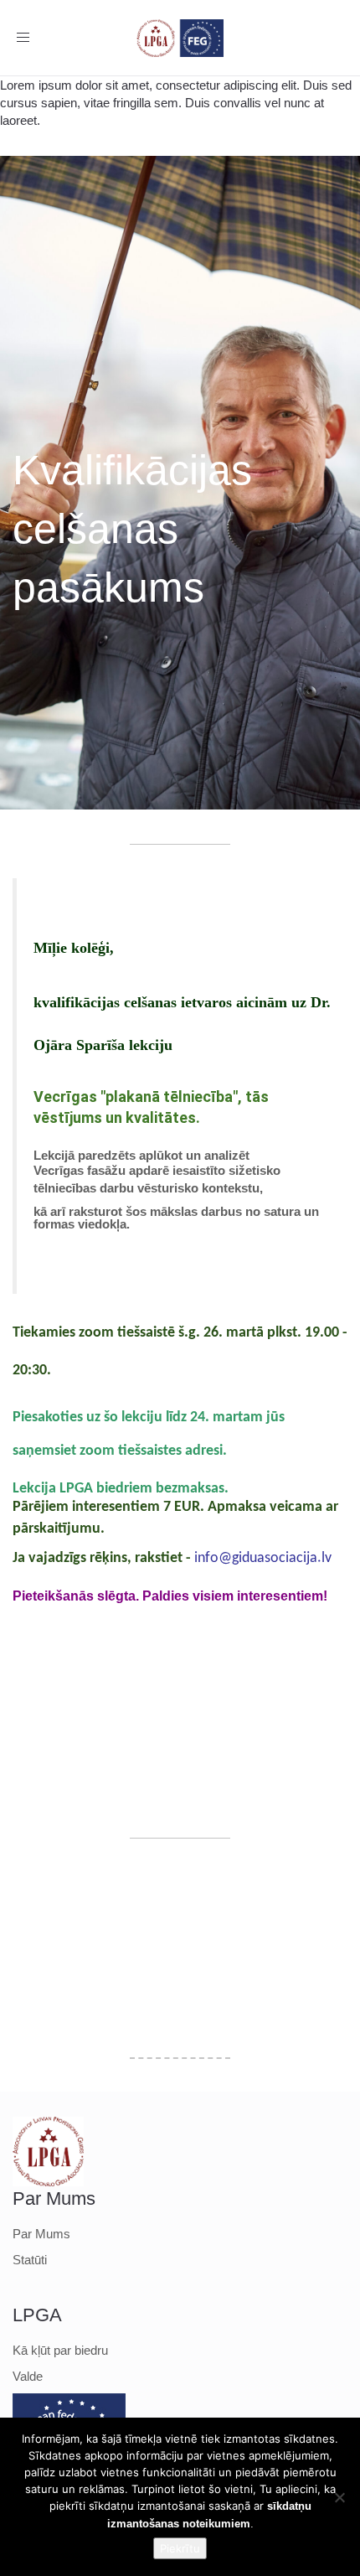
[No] (339, 2497)
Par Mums (41, 2234)
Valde (28, 2376)
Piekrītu (180, 2548)
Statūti (30, 2260)
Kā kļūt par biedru (60, 2350)
